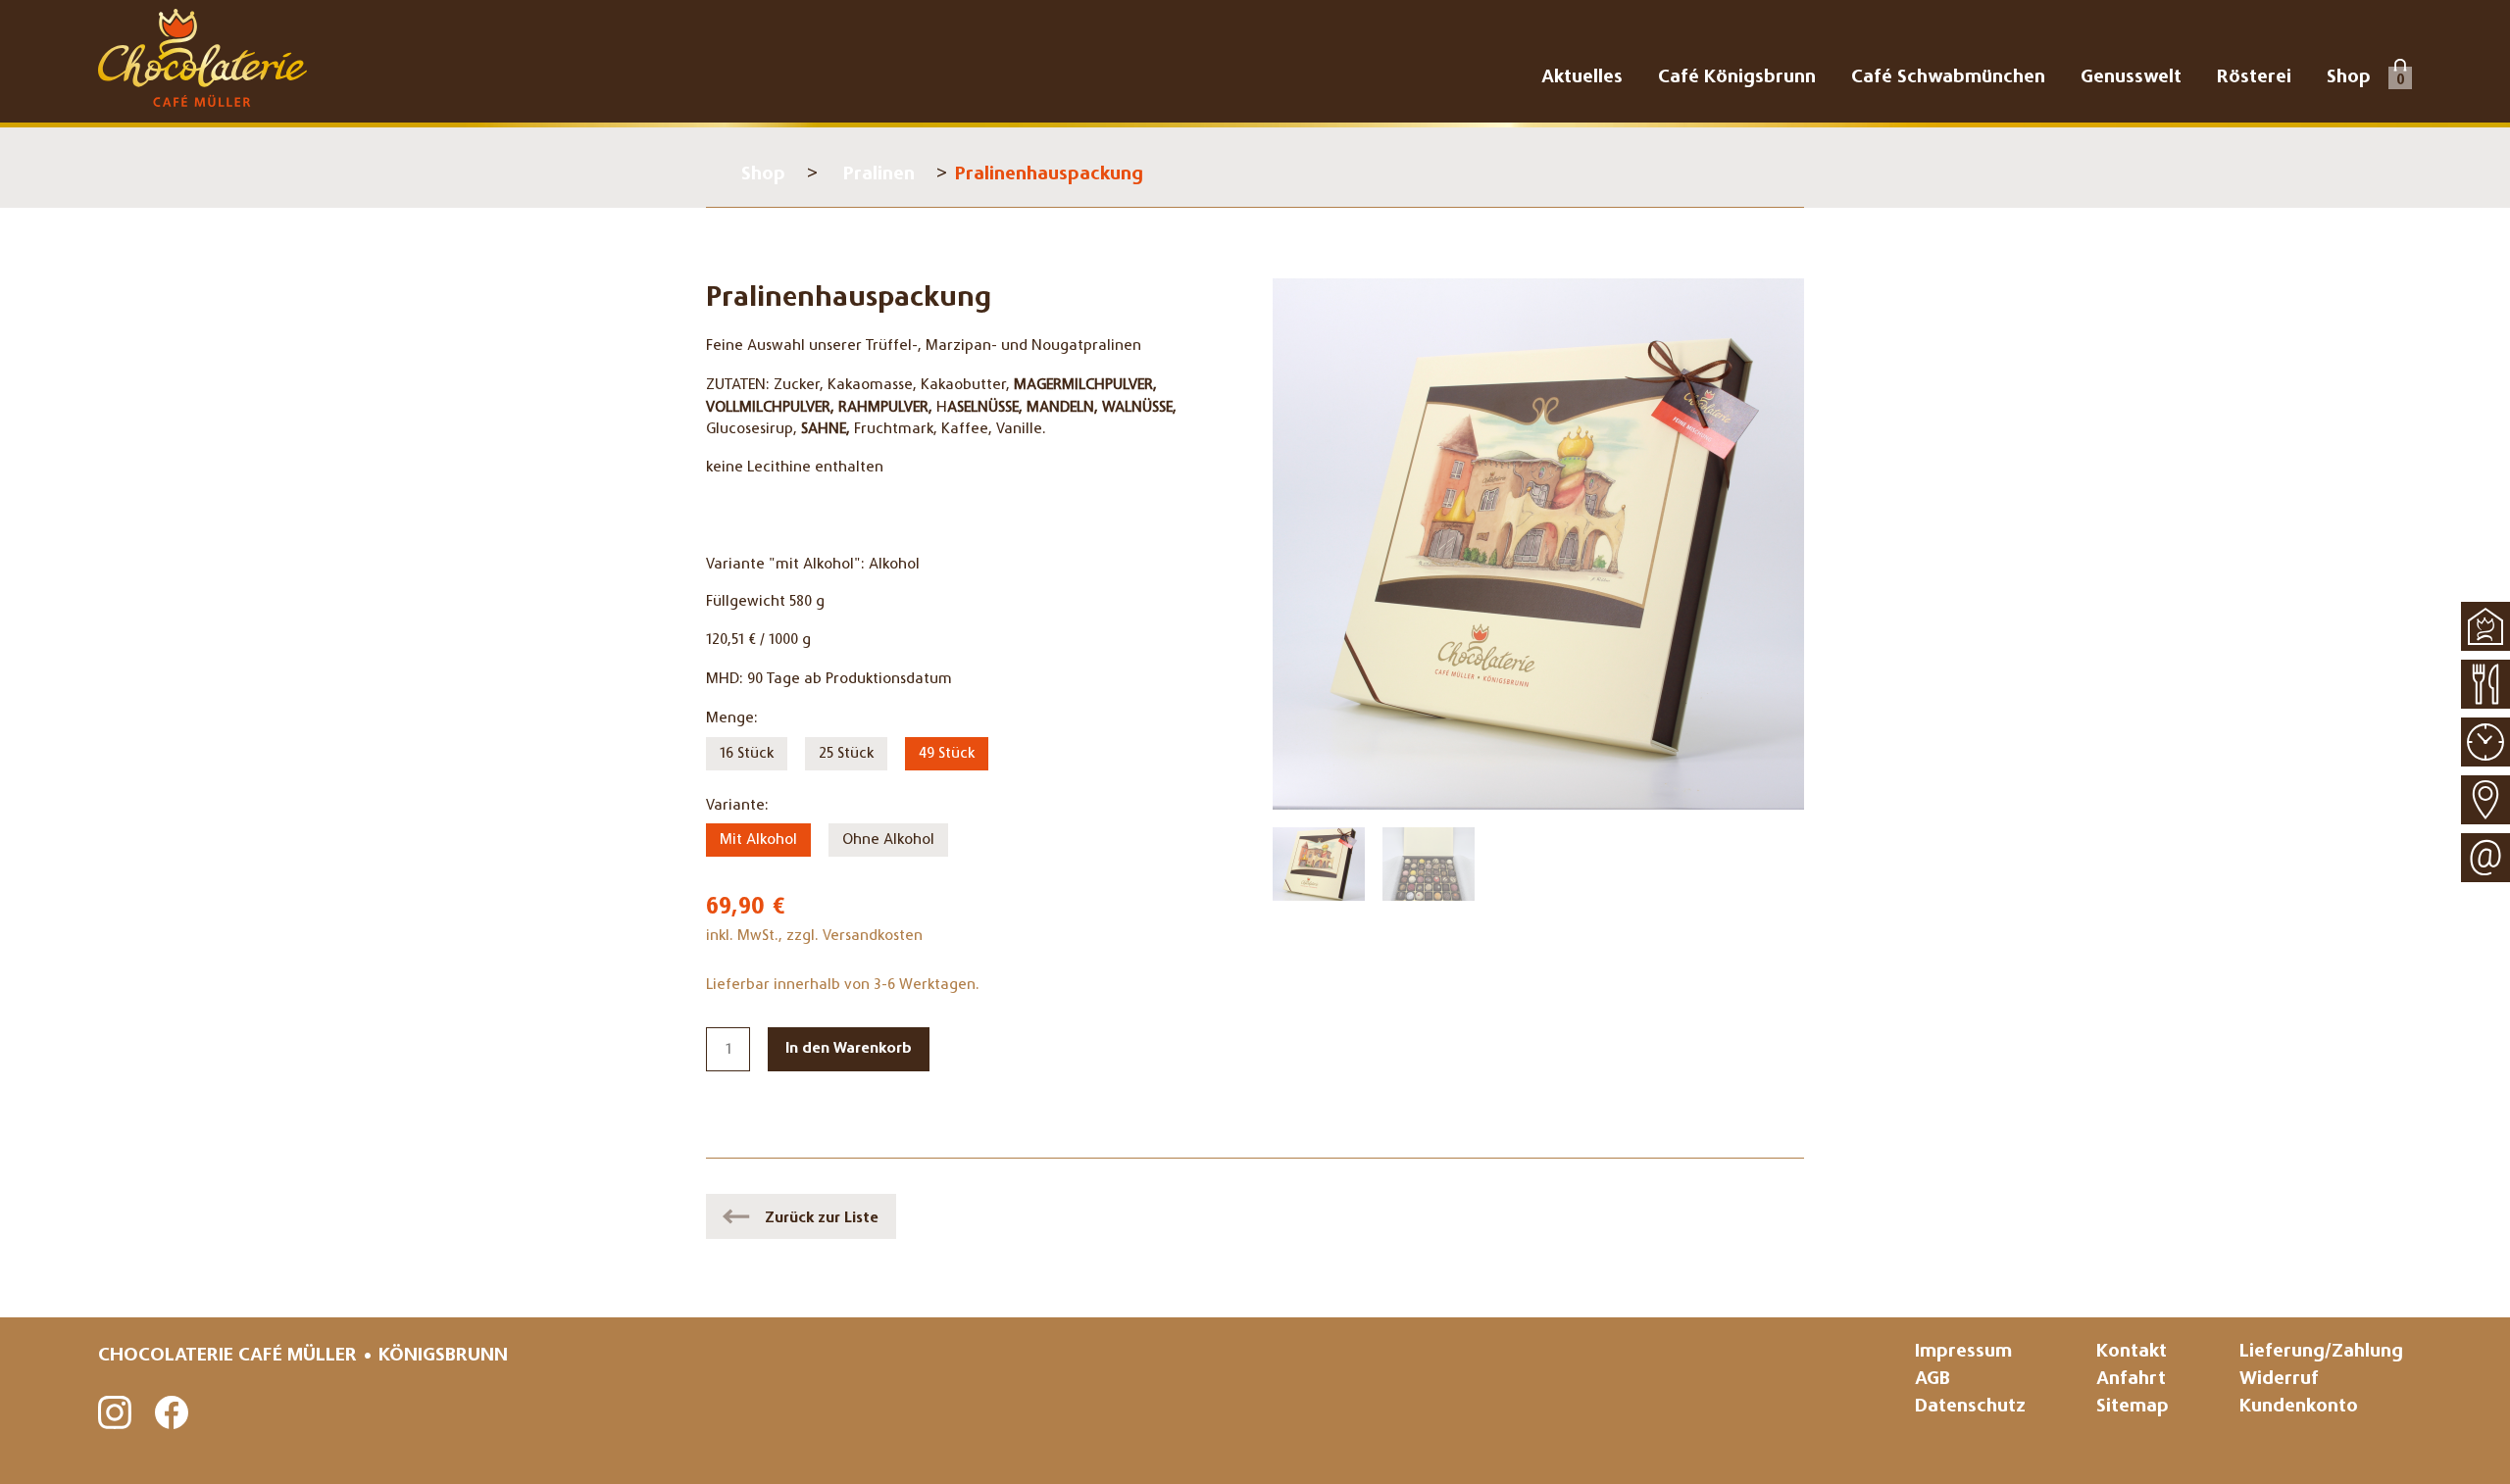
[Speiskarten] (2485, 684)
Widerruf (2279, 1380)
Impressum (1963, 1352)
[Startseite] (2485, 626)
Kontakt (2132, 1352)
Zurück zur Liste (822, 1218)
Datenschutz (1970, 1407)
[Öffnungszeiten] (2485, 742)
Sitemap (2133, 1407)
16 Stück (747, 754)
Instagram (116, 1413)
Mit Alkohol (758, 840)
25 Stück (846, 754)
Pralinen (879, 175)
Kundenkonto (2299, 1407)
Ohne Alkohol (888, 840)
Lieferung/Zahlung (2321, 1352)
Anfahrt (2131, 1380)
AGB (1933, 1380)
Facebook (173, 1413)
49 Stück (947, 754)
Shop (763, 175)
